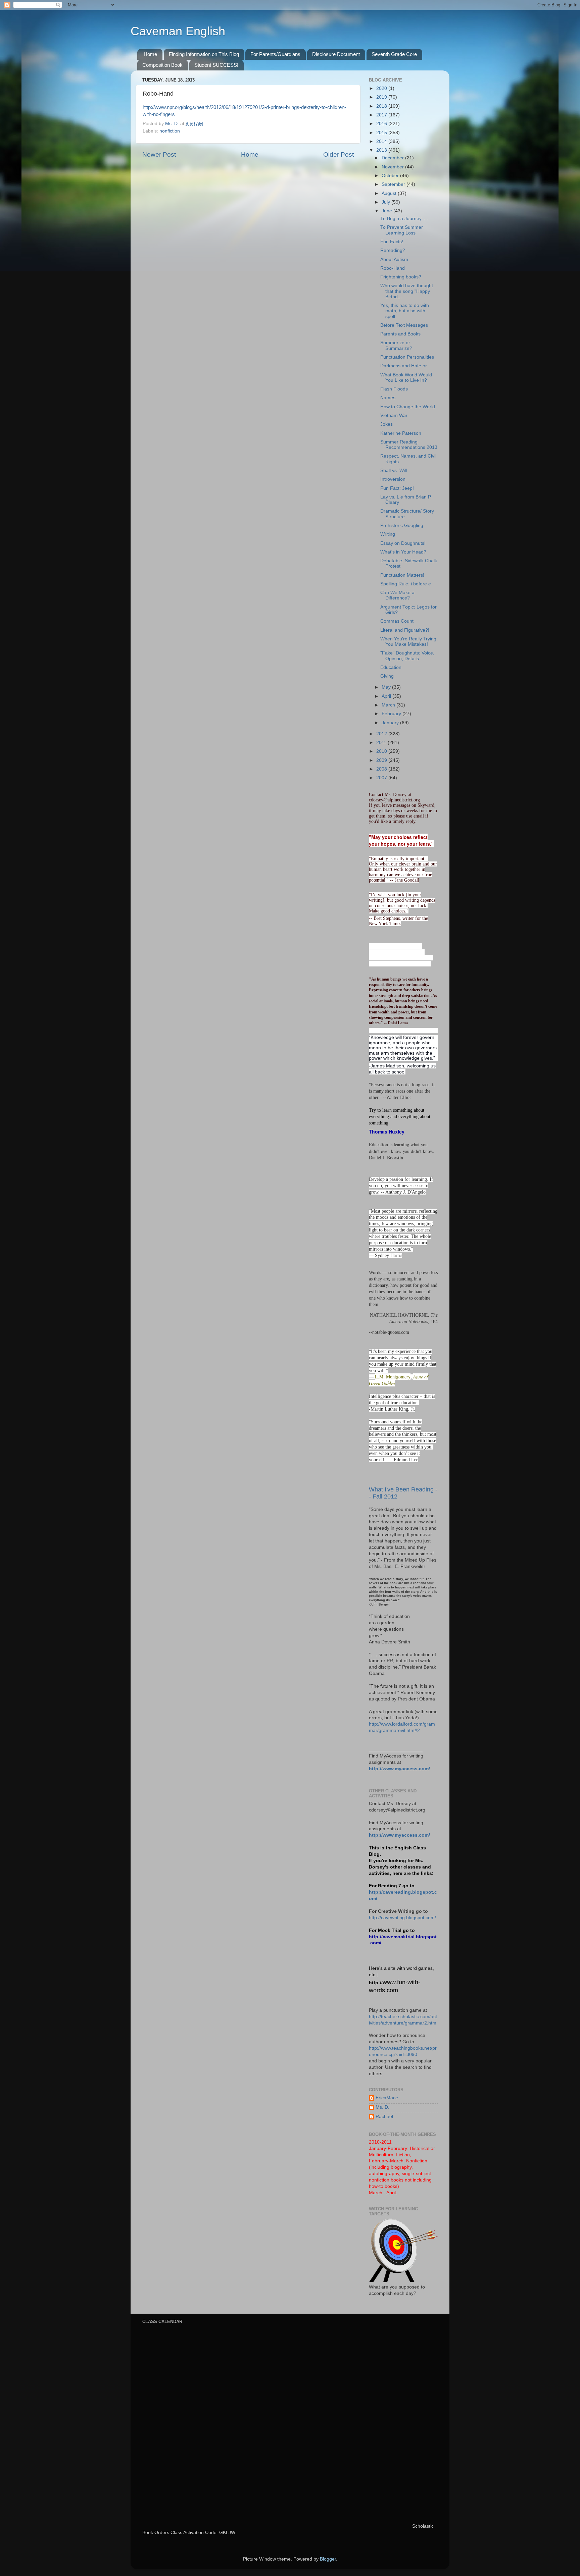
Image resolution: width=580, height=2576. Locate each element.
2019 (382, 97)
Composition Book (162, 65)
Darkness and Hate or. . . (407, 366)
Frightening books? (401, 277)
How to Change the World (408, 407)
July (386, 202)
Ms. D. (382, 2107)
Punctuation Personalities (407, 357)
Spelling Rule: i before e (406, 584)
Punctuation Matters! (402, 575)
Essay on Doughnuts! (403, 543)
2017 (382, 115)
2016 (382, 124)
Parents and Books (400, 334)
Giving (387, 676)
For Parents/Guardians (275, 54)
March (389, 705)
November (393, 167)
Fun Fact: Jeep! (397, 488)
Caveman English (178, 31)
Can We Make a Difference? (397, 595)
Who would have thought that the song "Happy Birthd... (407, 291)
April (387, 696)
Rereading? (393, 250)
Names (388, 398)
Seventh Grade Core (394, 54)
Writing (388, 534)
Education (391, 667)
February (392, 714)
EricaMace (387, 2098)
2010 (382, 751)
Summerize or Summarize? (396, 345)
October (391, 176)
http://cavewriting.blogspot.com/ (402, 1918)
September (394, 184)
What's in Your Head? (403, 552)
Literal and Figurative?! (405, 630)
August (390, 193)
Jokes (386, 424)
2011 (382, 743)
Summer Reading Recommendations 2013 (409, 445)
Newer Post (159, 154)
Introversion (393, 479)
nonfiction (170, 131)
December (393, 158)
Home (150, 54)
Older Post (339, 154)
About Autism (394, 259)
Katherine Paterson (401, 433)
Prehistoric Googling (402, 525)
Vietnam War (394, 415)
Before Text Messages (404, 325)
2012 (382, 734)
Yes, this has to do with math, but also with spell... (405, 311)
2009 (382, 760)
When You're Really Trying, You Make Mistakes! (409, 642)
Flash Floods (394, 389)
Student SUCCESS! (216, 65)
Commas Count (397, 621)
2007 (382, 778)
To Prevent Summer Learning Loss (402, 230)
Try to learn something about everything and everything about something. (400, 1117)
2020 (382, 88)
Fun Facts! (392, 242)
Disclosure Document (336, 54)
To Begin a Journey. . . (404, 219)
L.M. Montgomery (393, 1377)
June (388, 211)
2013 (382, 150)
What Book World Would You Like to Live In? (406, 378)
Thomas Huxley (387, 1132)
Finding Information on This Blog (204, 54)
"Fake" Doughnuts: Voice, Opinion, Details (407, 656)
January (391, 723)
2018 (382, 106)
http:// (376, 1983)
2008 (382, 769)
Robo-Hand (393, 268)
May (387, 687)
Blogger (328, 2559)
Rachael (384, 2117)
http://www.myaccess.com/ (399, 1769)
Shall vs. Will (394, 470)
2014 (382, 141)
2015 (382, 133)
